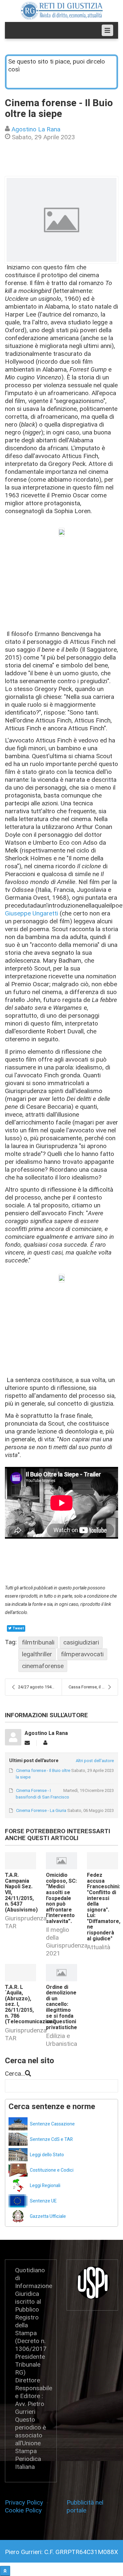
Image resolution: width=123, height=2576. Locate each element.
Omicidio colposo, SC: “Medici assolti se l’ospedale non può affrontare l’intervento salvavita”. (61, 1898)
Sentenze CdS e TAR (51, 2139)
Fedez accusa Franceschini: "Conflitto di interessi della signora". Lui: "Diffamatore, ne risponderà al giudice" (104, 1907)
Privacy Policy (26, 2502)
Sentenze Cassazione (52, 2124)
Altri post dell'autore (95, 1761)
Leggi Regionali (45, 2186)
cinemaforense (43, 1666)
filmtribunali (38, 1642)
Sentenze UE (43, 2201)
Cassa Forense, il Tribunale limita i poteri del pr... (93, 1687)
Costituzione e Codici (52, 2170)
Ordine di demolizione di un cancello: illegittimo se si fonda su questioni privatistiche (61, 2007)
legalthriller (37, 1654)
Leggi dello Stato (47, 2155)
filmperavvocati (82, 1654)
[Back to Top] (5, 2571)
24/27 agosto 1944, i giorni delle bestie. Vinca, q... (40, 1687)
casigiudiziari (81, 1642)
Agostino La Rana (36, 129)
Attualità (99, 1947)
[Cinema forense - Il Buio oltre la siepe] (61, 220)
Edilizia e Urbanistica (61, 2040)
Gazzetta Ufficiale (48, 2216)
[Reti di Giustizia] (62, 11)
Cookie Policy (23, 2510)
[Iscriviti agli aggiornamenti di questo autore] (27, 1743)
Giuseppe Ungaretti (32, 913)
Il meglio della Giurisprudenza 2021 (67, 1942)
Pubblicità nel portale (85, 2506)
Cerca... (15, 2074)
